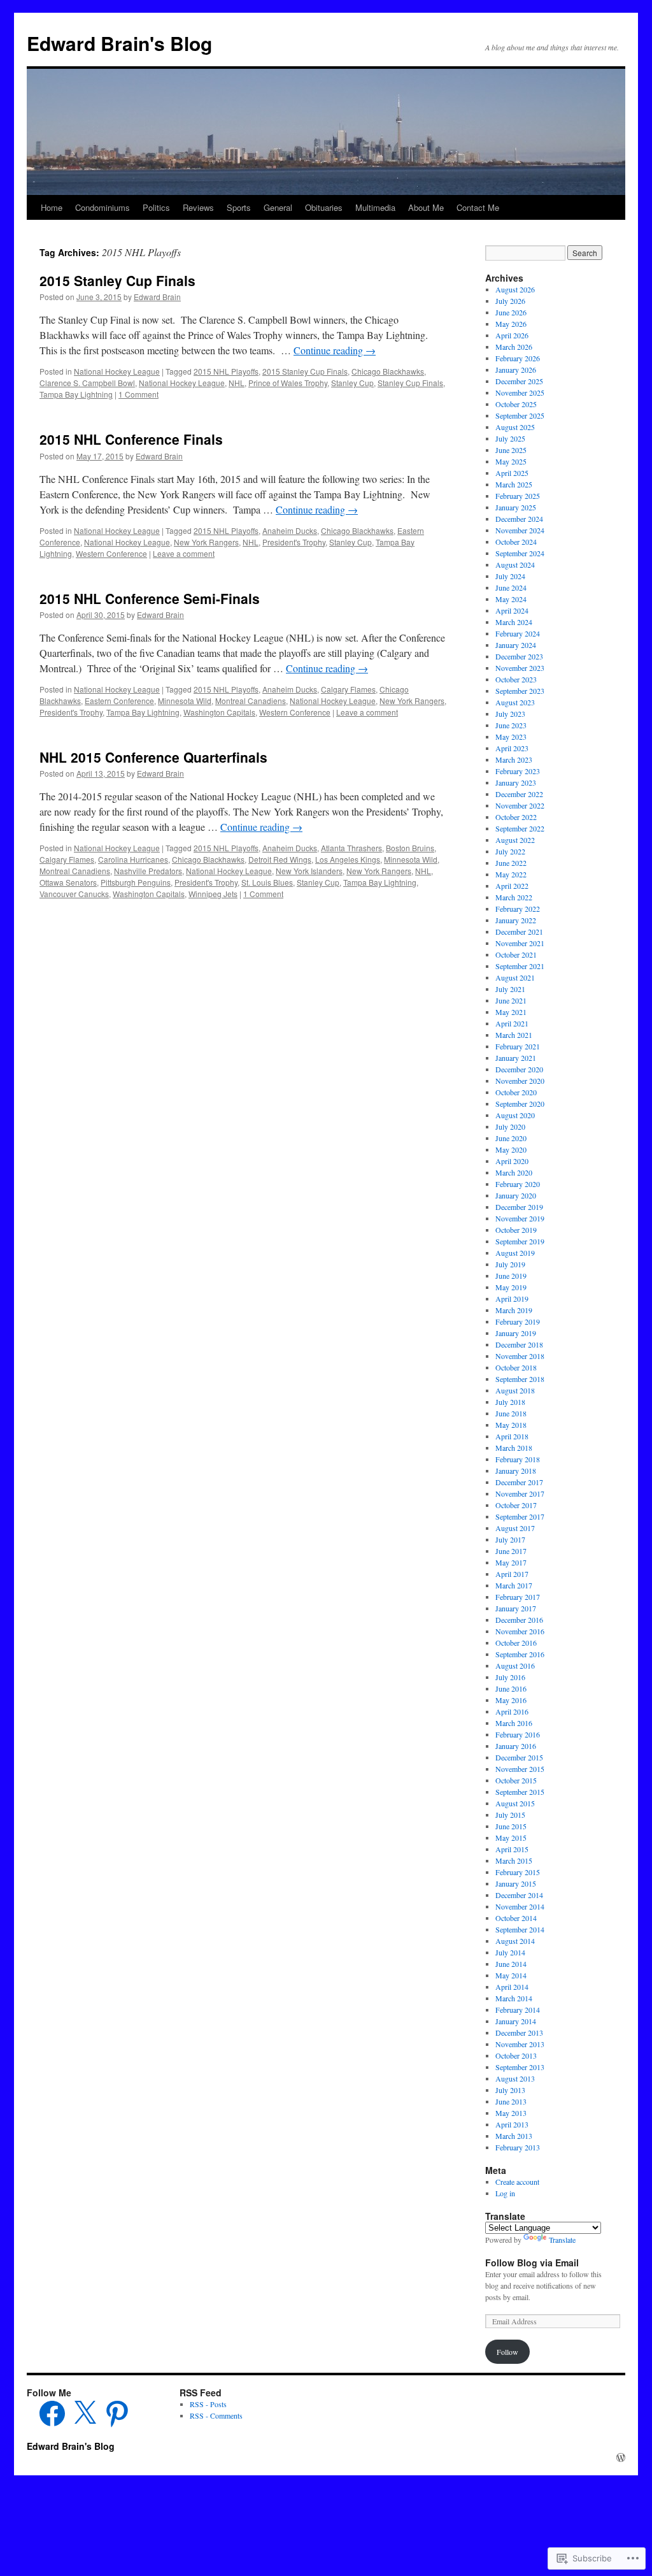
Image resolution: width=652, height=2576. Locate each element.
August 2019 (515, 1253)
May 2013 (511, 2113)
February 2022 (518, 909)
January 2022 (516, 920)
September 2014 (520, 1929)
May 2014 (511, 1975)
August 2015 (515, 1803)
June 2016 (511, 1688)
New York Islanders (309, 871)
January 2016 (516, 1746)
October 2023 (516, 679)
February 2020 (518, 1184)
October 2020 (516, 1092)
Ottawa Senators (68, 882)
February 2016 (518, 1734)
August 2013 (515, 2078)
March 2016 (514, 1723)
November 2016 (520, 1631)
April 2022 (512, 886)
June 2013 (511, 2101)
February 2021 (518, 1046)
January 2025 (516, 507)
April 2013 (512, 2124)
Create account (517, 2182)
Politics (156, 207)
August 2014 (515, 1941)
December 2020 (519, 1069)
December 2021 (519, 932)
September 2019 (520, 1241)
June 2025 (511, 450)
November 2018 (520, 1356)
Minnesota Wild (185, 701)
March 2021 (514, 1035)
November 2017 (520, 1493)
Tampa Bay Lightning (76, 394)
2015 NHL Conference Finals (131, 439)
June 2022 (511, 863)
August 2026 (515, 289)
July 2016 (510, 1677)
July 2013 (510, 2090)
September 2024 (520, 553)
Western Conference (111, 553)
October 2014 (516, 1918)
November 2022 (520, 805)
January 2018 (516, 1471)
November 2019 (520, 1218)
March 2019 (514, 1310)
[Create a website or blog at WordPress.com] (621, 2457)
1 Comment (138, 394)
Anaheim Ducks (290, 530)
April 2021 (512, 1023)
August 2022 (515, 840)
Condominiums (103, 207)
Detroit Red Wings (280, 859)
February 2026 (518, 358)
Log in (505, 2193)
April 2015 (512, 1849)
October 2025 (516, 404)
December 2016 (519, 1620)
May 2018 (511, 1425)
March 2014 (514, 1998)
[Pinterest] (117, 2414)
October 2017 (516, 1505)
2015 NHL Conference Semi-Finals (150, 598)
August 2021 (515, 977)
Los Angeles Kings (348, 859)
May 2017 (511, 1562)
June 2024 (511, 587)
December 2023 (519, 656)
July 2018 (510, 1402)
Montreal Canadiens (251, 701)
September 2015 (520, 1792)
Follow (507, 2352)
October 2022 (516, 817)
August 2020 (515, 1115)
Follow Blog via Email (532, 2263)
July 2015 (510, 1815)
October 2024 (516, 542)
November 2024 (520, 530)
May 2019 (511, 1287)
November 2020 (520, 1081)
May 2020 (511, 1149)
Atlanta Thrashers (351, 848)
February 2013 (518, 2147)
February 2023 (518, 771)
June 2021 (511, 1000)
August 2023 (515, 702)
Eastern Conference (119, 701)
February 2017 (518, 1597)
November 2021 (520, 943)
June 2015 (511, 1826)
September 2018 (520, 1379)
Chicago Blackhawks (388, 371)
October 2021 (516, 954)
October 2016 (516, 1643)
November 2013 (520, 2044)
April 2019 (512, 1299)
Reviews (198, 207)
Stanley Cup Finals (410, 383)
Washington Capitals (219, 712)
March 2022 (514, 897)
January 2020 (516, 1195)
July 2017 (510, 1539)
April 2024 (512, 610)
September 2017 (520, 1516)
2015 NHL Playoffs (226, 371)
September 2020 (520, 1104)
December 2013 (519, 2033)
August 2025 (515, 427)
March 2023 (514, 759)
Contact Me (478, 207)
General (278, 207)
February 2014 (518, 2010)
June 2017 (511, 1551)
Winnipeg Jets (213, 894)
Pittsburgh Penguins (136, 882)
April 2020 (512, 1161)
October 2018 (516, 1367)
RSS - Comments (216, 2415)
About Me (426, 207)
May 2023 (511, 737)
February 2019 (518, 1321)
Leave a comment (184, 553)
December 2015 (519, 1757)
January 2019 (516, 1333)
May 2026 (511, 324)
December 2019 (519, 1207)
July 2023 (510, 714)
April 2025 (512, 473)
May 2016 (511, 1700)
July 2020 (510, 1126)
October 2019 (516, 1230)
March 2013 (514, 2136)
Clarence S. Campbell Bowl (87, 383)
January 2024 (516, 645)
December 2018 (519, 1344)
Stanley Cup (352, 383)
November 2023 (520, 668)
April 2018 (512, 1436)
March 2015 (514, 1860)
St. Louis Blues (267, 882)
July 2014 (510, 1952)
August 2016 (515, 1666)
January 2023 (516, 782)
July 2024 (510, 576)
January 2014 (516, 2021)
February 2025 (518, 496)
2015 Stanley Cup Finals (117, 280)
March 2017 (514, 1585)
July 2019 (510, 1264)
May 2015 (511, 1838)
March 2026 (514, 347)
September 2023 (520, 691)
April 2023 (512, 748)
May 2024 (511, 599)
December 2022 (519, 794)
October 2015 (516, 1780)
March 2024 (514, 622)
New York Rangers (206, 542)
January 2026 (516, 370)
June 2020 (511, 1138)
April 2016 (512, 1711)
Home (52, 207)
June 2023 (511, 725)
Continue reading (335, 350)
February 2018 (518, 1459)
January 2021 (516, 1058)
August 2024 (515, 565)
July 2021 (510, 989)
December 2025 (519, 381)
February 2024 (518, 633)
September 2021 (520, 966)
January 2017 (516, 1608)
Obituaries (324, 207)
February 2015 (518, 1872)
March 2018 (514, 1448)
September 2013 (520, 2067)
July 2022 (510, 851)
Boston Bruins (410, 848)
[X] (85, 2414)
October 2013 (516, 2055)
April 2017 (512, 1574)
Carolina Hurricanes (133, 859)
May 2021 (511, 1012)
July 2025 (510, 438)
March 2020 (514, 1172)
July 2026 (510, 301)
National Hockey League (117, 371)
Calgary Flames (348, 689)
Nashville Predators (148, 871)
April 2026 (512, 335)
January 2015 (516, 1883)
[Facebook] (52, 2414)
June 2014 (511, 1964)
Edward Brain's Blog (119, 43)
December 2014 (519, 1895)
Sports (239, 207)
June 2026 (511, 312)
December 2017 (519, 1482)
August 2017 (515, 1528)
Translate (562, 2240)
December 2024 (519, 519)
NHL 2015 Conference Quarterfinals (153, 757)
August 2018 (515, 1390)
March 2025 (514, 484)
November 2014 (520, 1906)
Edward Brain (157, 297)
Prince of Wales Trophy (288, 383)
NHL (237, 383)
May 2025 (511, 461)
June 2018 (511, 1413)
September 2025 (520, 415)
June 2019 (511, 1276)
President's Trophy (294, 542)
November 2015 (520, 1769)
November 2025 (520, 392)
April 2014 (512, 1987)
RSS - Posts (208, 2404)
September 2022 (520, 828)
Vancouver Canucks (74, 894)
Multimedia (375, 207)
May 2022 (511, 874)
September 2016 (520, 1654)
